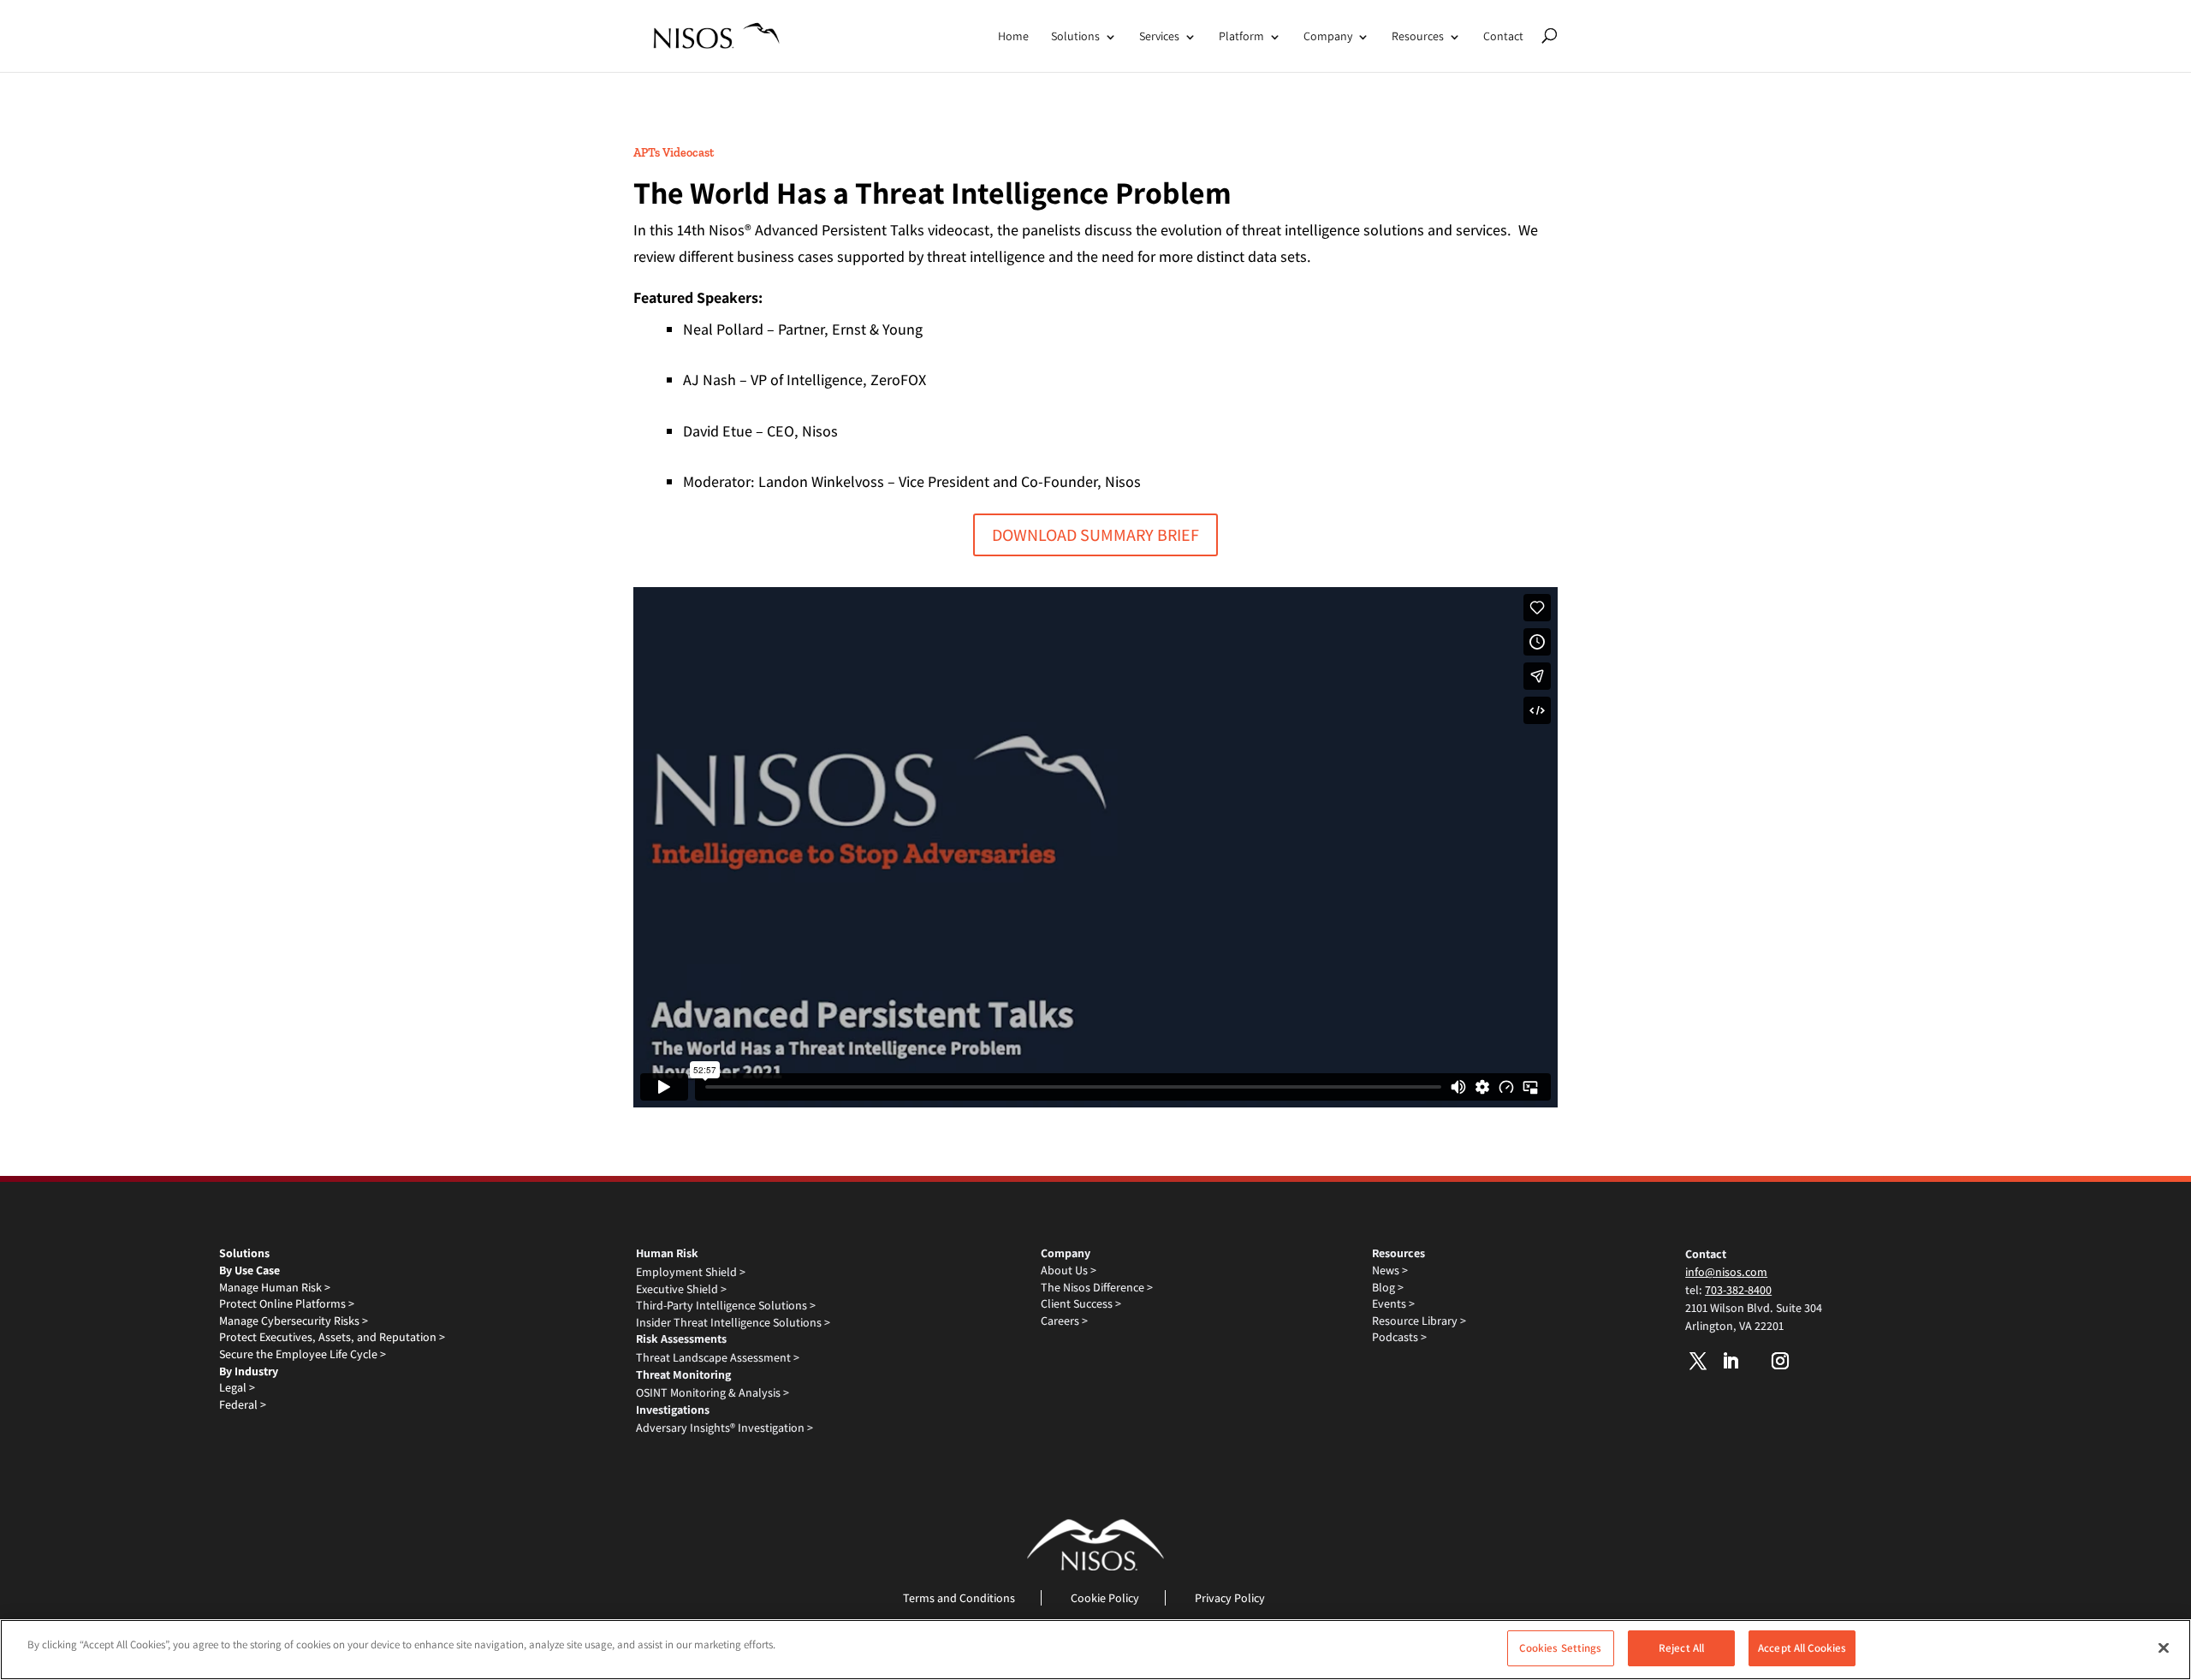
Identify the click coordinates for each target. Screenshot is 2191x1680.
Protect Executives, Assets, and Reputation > (332, 1337)
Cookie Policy (1105, 1598)
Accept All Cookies (1802, 1648)
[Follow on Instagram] (1780, 1361)
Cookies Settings (1560, 1648)
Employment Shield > (691, 1272)
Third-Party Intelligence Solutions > (726, 1305)
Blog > (1388, 1287)
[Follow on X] (1698, 1361)
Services (1159, 36)
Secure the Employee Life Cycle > (303, 1354)
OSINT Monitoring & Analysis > (713, 1392)
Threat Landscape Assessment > (718, 1357)
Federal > (243, 1404)
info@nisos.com (1726, 1272)
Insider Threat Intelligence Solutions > (733, 1322)
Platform (1241, 36)
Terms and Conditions (959, 1598)
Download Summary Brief (1095, 535)
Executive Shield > (681, 1289)
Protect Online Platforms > (287, 1303)
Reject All (1681, 1648)
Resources (1418, 36)
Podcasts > (1399, 1337)
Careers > (1064, 1321)
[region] (1095, 1650)
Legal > (237, 1387)
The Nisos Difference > (1097, 1287)
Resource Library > (1419, 1321)
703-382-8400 (1738, 1290)
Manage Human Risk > (275, 1287)
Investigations (673, 1410)
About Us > (1069, 1270)
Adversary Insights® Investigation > (724, 1428)
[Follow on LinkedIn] (1731, 1361)
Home (1013, 36)
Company (1328, 36)
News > (1390, 1270)
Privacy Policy (1230, 1598)
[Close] (2164, 1647)
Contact (1503, 36)
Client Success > (1081, 1303)
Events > (1393, 1303)
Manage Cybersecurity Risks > (294, 1321)
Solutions (1075, 36)
